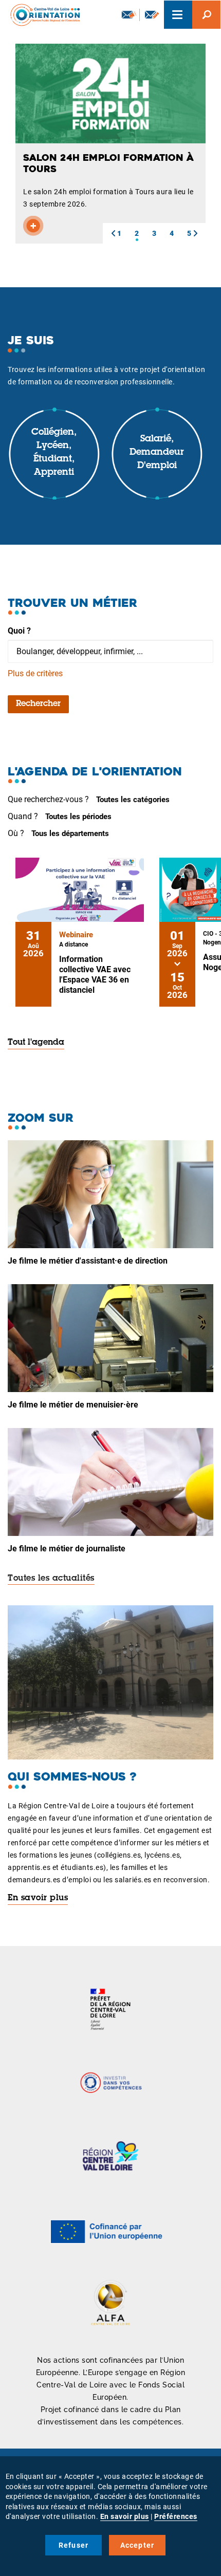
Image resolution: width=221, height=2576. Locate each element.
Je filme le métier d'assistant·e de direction (88, 1261)
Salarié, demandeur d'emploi (157, 452)
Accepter (137, 2545)
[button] (113, 233)
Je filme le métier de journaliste (67, 1549)
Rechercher (38, 704)
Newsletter (128, 15)
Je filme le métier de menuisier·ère (73, 1405)
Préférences (176, 2516)
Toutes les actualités (51, 1579)
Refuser (73, 2545)
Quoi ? (19, 631)
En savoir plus (38, 1898)
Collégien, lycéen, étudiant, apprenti (54, 452)
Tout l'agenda (36, 1043)
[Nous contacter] (152, 15)
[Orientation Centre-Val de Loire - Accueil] (42, 15)
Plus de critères (35, 673)
